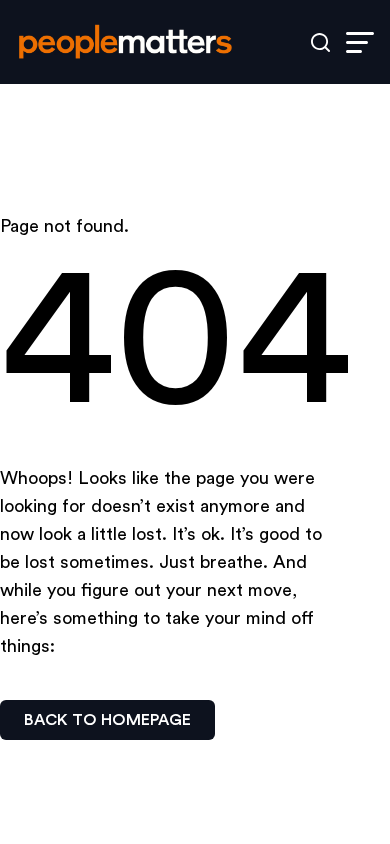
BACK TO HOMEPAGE (107, 720)
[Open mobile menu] (360, 42)
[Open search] (320, 42)
